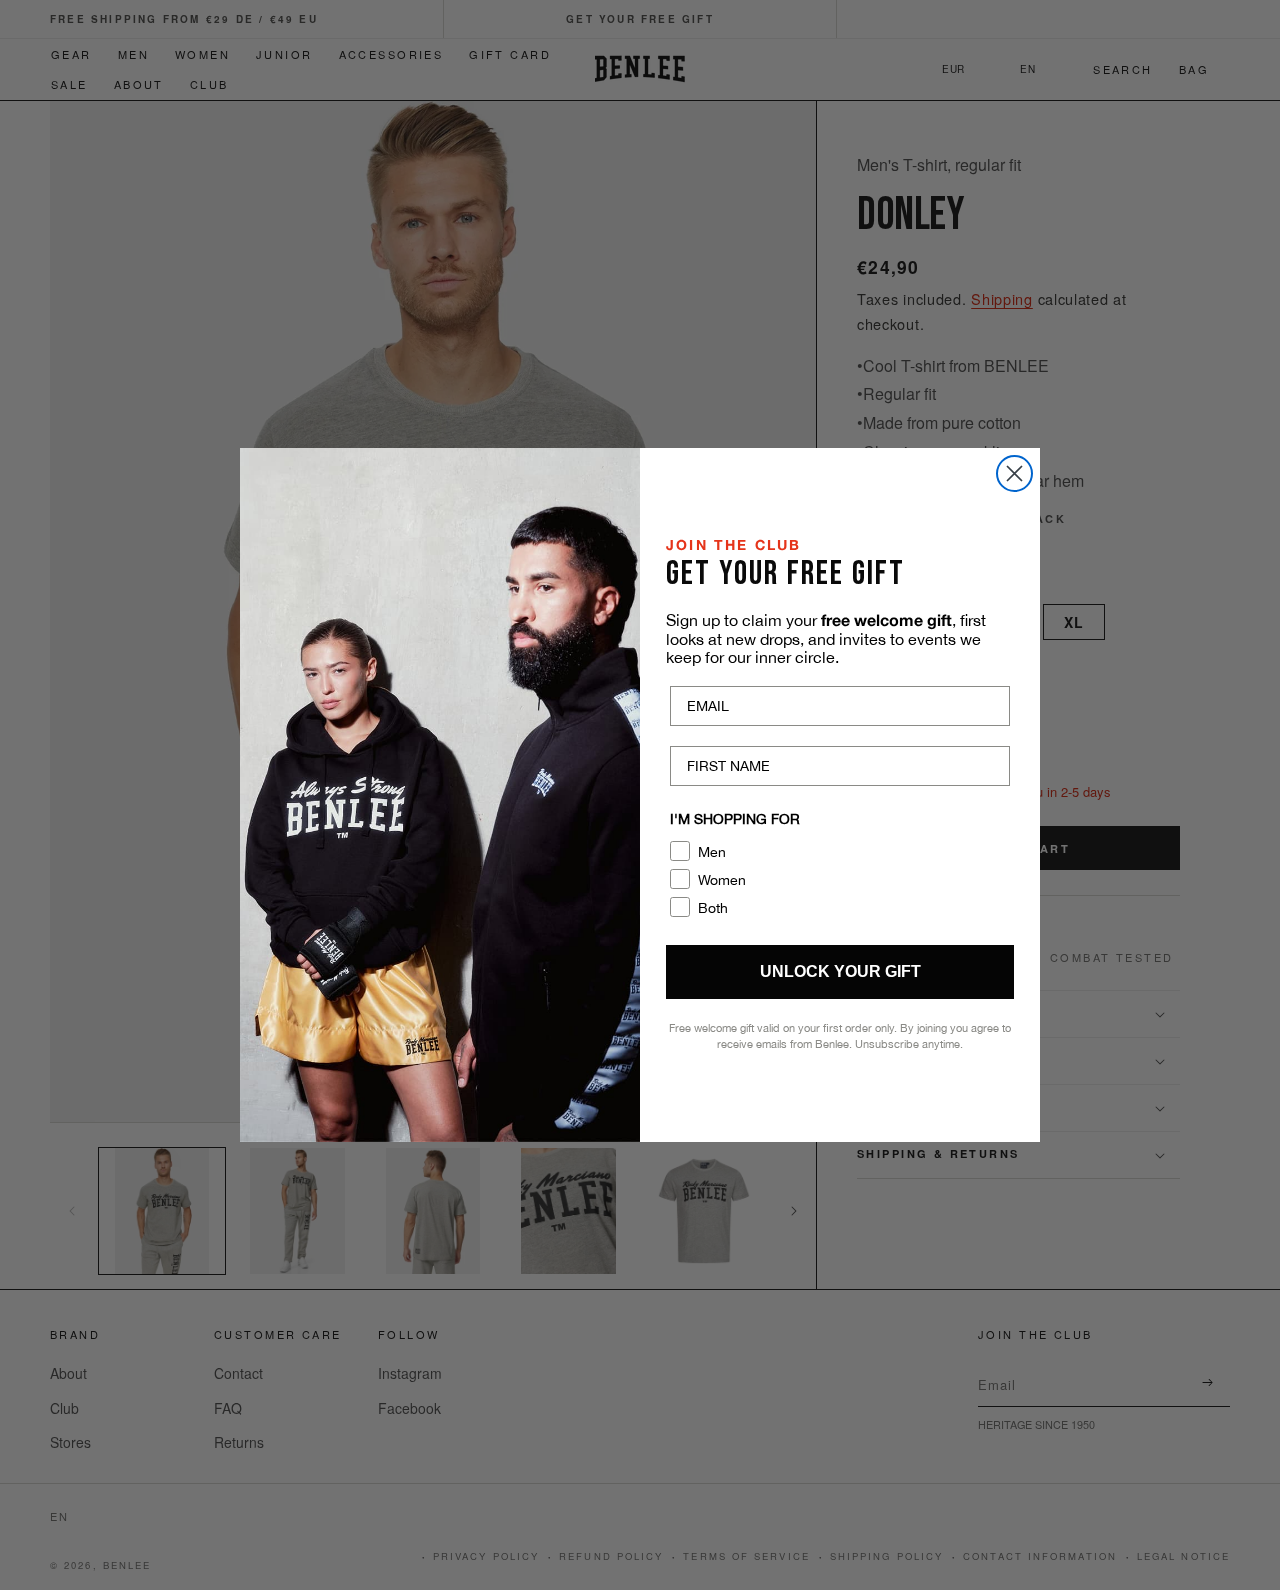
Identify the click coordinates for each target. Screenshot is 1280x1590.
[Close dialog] (1014, 473)
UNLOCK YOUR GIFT (840, 971)
